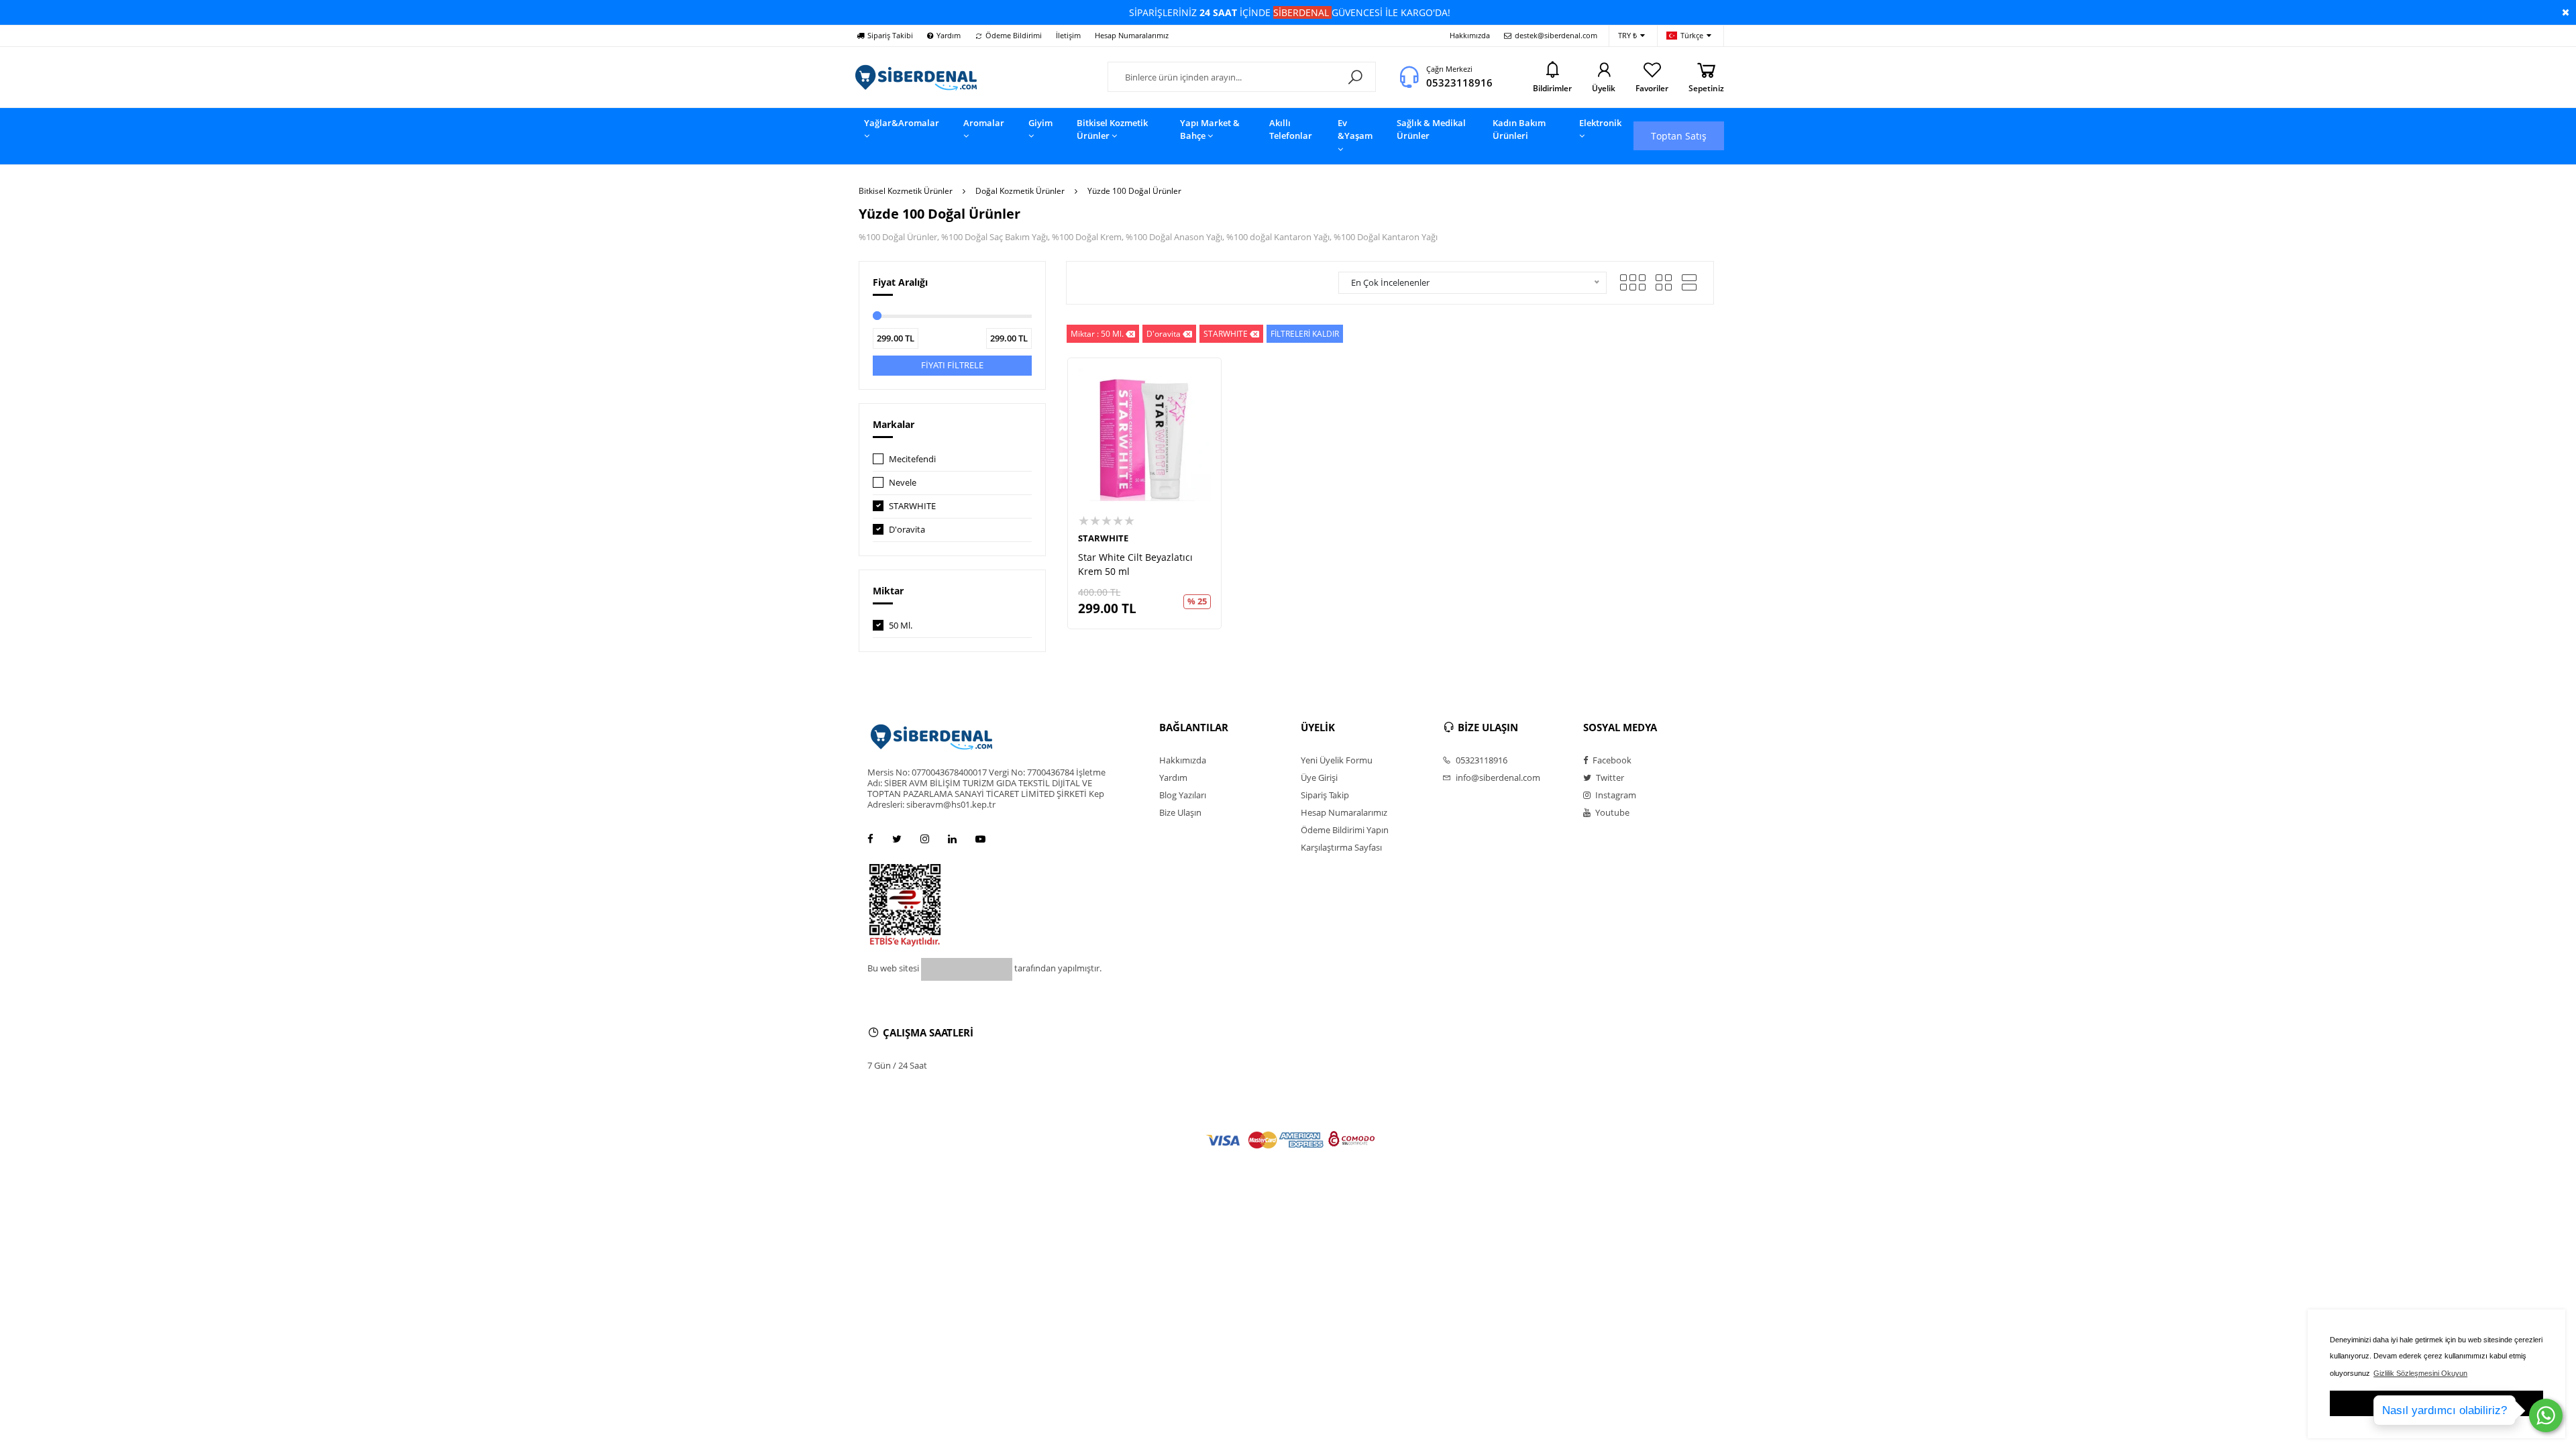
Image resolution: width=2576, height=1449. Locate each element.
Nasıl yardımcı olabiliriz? (2445, 1410)
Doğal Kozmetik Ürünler (1020, 191)
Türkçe (1692, 35)
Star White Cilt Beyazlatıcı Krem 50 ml (1135, 564)
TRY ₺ (1627, 35)
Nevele (903, 482)
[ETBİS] (905, 904)
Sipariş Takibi (890, 35)
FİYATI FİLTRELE (952, 365)
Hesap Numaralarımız (1132, 35)
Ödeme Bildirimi (1014, 35)
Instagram (1615, 795)
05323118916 (1459, 83)
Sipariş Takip (1325, 795)
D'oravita (907, 529)
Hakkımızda (1470, 35)
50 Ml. (901, 625)
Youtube (1611, 812)
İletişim (1068, 35)
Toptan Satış (1679, 136)
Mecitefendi (912, 459)
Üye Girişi (1319, 777)
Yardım (949, 35)
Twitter (1609, 777)
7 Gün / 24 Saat (897, 1065)
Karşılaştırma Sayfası (1341, 847)
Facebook (1611, 760)
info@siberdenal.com (1497, 777)
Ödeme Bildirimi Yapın (1345, 830)
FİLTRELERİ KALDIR (1305, 334)
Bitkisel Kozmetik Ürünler (906, 191)
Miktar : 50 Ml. (1097, 334)
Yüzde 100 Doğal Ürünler (1134, 191)
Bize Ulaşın (1180, 812)
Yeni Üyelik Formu (1337, 760)
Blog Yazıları (1183, 795)
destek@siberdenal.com (1556, 35)
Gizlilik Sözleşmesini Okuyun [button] (2420, 1373)
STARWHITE (912, 506)
